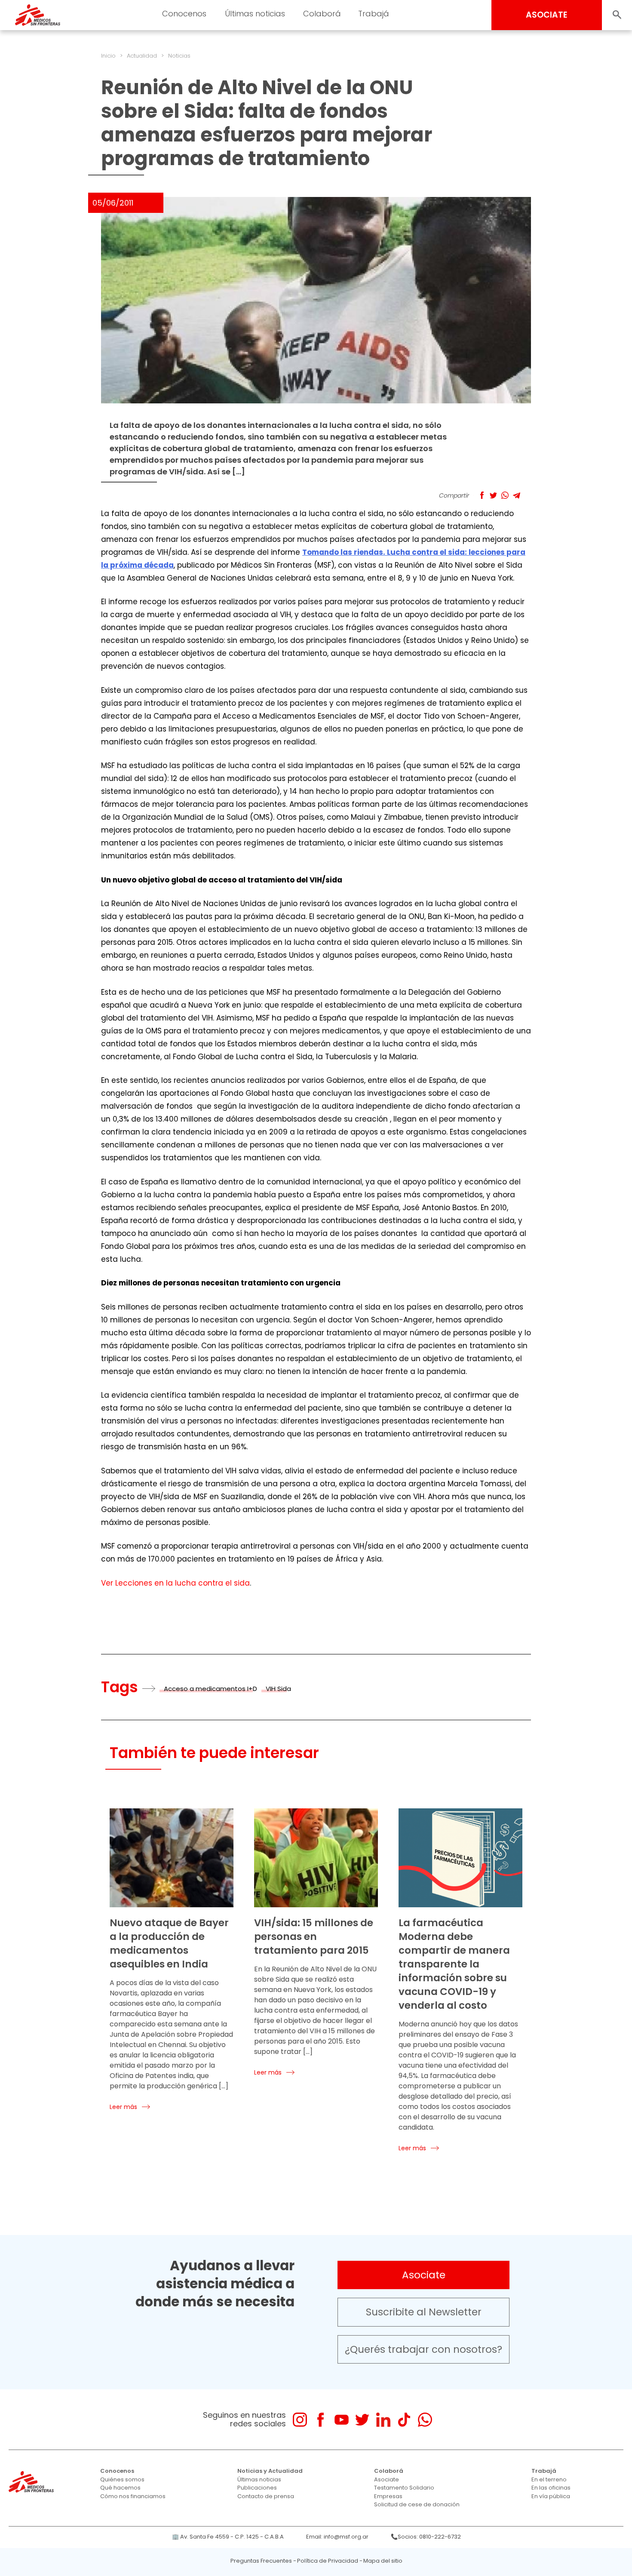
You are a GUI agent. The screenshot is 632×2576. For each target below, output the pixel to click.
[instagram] (300, 2420)
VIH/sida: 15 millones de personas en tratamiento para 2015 (314, 1937)
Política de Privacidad (328, 2561)
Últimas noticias (259, 2479)
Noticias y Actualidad (270, 2471)
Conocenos (117, 2471)
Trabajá (544, 2471)
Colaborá (389, 2471)
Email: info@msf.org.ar (337, 2537)
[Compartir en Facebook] (482, 495)
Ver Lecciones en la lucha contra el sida (175, 1583)
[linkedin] (383, 2420)
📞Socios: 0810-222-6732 (426, 2537)
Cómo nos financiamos (133, 2496)
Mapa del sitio (383, 2561)
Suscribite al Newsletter (424, 2312)
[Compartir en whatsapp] (505, 495)
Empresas (388, 2496)
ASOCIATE (547, 15)
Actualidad (142, 56)
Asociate (424, 2275)
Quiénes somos (122, 2479)
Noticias (179, 56)
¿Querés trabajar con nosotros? (423, 2349)
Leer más (123, 2107)
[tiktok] (404, 2420)
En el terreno (549, 2479)
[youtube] (342, 2420)
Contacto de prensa (266, 2496)
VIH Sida (278, 1689)
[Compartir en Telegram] (517, 495)
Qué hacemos (120, 2488)
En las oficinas (551, 2488)
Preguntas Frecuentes (261, 2561)
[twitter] (362, 2420)
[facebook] (321, 2420)
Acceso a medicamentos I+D (210, 1689)
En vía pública (551, 2496)
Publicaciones (257, 2488)
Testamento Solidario (404, 2488)
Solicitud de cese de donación (417, 2504)
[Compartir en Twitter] (493, 495)
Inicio (108, 56)
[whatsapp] (425, 2420)
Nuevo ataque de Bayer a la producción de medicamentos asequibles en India (169, 1943)
